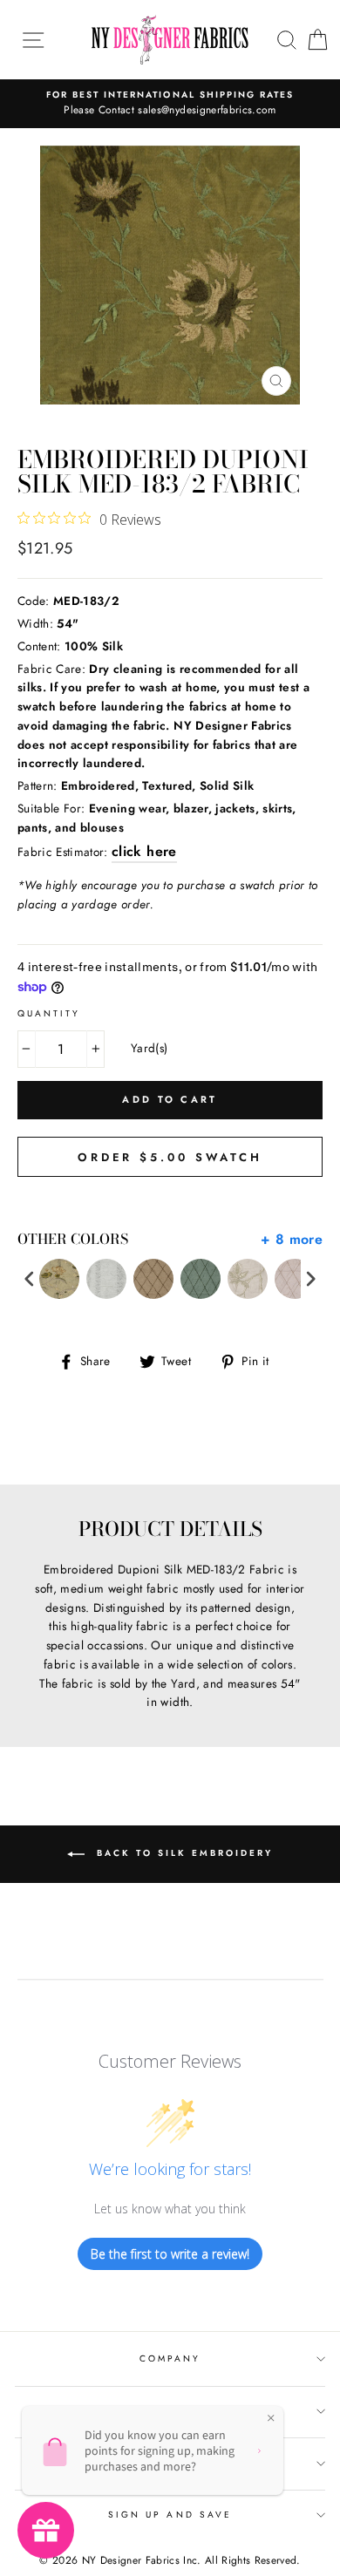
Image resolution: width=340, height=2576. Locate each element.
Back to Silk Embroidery (182, 1854)
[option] (170, 104)
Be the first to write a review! (170, 2254)
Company (170, 2359)
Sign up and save (170, 2515)
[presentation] (30, 1279)
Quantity (49, 1013)
